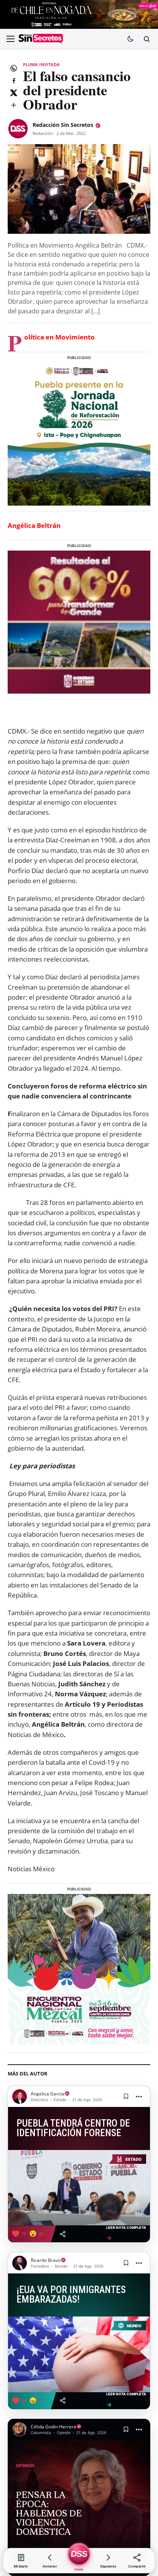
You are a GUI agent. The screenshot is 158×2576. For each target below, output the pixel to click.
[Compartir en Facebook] (13, 80)
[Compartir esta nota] (63, 2234)
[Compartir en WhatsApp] (13, 68)
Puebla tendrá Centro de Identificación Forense (73, 2128)
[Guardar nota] (126, 2097)
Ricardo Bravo (46, 2260)
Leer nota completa (126, 2233)
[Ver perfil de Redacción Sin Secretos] (18, 129)
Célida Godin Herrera (53, 2427)
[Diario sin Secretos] (41, 39)
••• (139, 2096)
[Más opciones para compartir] (13, 105)
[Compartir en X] (13, 93)
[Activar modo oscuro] (130, 39)
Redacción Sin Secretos (63, 125)
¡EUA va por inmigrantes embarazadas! (71, 2295)
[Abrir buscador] (146, 39)
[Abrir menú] (10, 39)
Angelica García (48, 2094)
